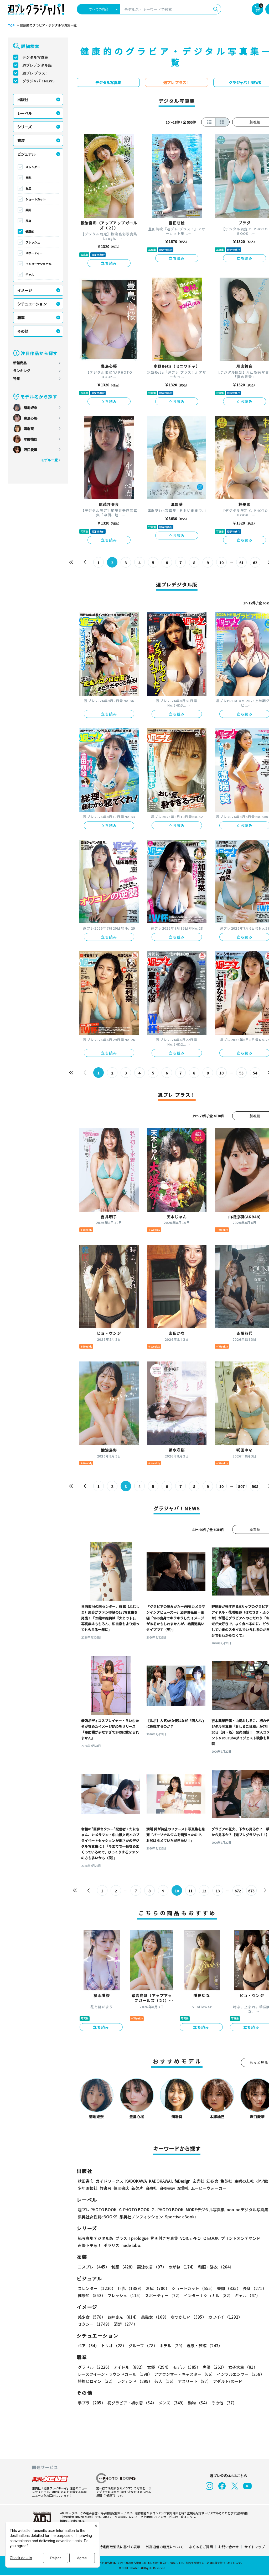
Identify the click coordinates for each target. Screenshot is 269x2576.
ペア (88, 2346)
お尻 (28, 188)
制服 (123, 2267)
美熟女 (155, 2317)
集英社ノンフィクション (141, 2217)
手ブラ (92, 2403)
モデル (187, 2367)
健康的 (30, 231)
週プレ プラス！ (36, 73)
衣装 (21, 140)
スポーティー (34, 253)
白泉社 (151, 2188)
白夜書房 (167, 2188)
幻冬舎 (212, 2181)
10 (221, 563)
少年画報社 (88, 2188)
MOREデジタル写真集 (205, 2210)
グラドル (95, 2367)
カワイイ (225, 2317)
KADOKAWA (136, 2181)
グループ (143, 2346)
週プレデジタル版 (37, 65)
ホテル (172, 2346)
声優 (214, 2367)
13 (218, 1891)
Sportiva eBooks (181, 2217)
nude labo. (131, 2245)
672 (238, 1891)
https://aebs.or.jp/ (73, 2520)
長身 (28, 221)
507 (241, 1486)
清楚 (126, 2324)
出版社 (23, 99)
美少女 (92, 2317)
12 (204, 1891)
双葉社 (183, 2188)
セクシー (95, 2324)
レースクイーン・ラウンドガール (115, 2374)
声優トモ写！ (90, 2245)
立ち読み (109, 263)
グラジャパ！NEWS (38, 81)
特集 (17, 378)
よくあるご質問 (201, 2547)
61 (241, 563)
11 (190, 1891)
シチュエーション (32, 304)
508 (255, 1486)
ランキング (22, 371)
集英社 (226, 2181)
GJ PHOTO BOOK (168, 2210)
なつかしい (188, 2317)
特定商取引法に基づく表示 (120, 2547)
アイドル (129, 2367)
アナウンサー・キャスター (185, 2374)
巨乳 (28, 178)
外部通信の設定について (165, 2547)
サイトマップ (255, 2547)
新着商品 (20, 363)
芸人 (165, 2381)
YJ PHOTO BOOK (134, 2210)
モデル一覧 (49, 460)
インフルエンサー (241, 2374)
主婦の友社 (244, 2181)
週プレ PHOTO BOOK (97, 2210)
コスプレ (94, 2267)
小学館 (262, 2181)
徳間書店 (121, 2188)
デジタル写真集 (35, 57)
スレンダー (33, 167)
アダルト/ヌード (228, 2381)
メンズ (172, 2403)
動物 (199, 2403)
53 (241, 1073)
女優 (159, 2367)
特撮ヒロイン (96, 2381)
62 (255, 563)
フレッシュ (33, 242)
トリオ (114, 2346)
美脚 (28, 210)
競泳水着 (152, 2267)
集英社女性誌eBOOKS (98, 2217)
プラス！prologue (132, 2238)
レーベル (25, 113)
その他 (23, 331)
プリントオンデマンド (241, 2238)
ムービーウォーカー (209, 2188)
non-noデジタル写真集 (247, 2210)
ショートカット (36, 199)
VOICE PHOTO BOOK (200, 2238)
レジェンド (135, 2381)
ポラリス (111, 2245)
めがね (182, 2267)
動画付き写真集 (164, 2238)
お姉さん (123, 2317)
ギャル (30, 274)
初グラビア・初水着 (132, 2403)
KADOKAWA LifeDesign (170, 2181)
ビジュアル (26, 154)
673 (251, 1891)
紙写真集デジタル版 (95, 2238)
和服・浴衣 (216, 2267)
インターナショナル (38, 264)
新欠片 (137, 2188)
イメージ (25, 290)
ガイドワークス (109, 2181)
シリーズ (25, 127)
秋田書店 (86, 2181)
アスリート (194, 2381)
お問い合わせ (229, 2547)
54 (255, 1073)
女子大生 (243, 2367)
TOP (11, 25)
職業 (21, 317)
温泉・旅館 (205, 2346)
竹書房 (105, 2188)
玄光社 (198, 2181)
